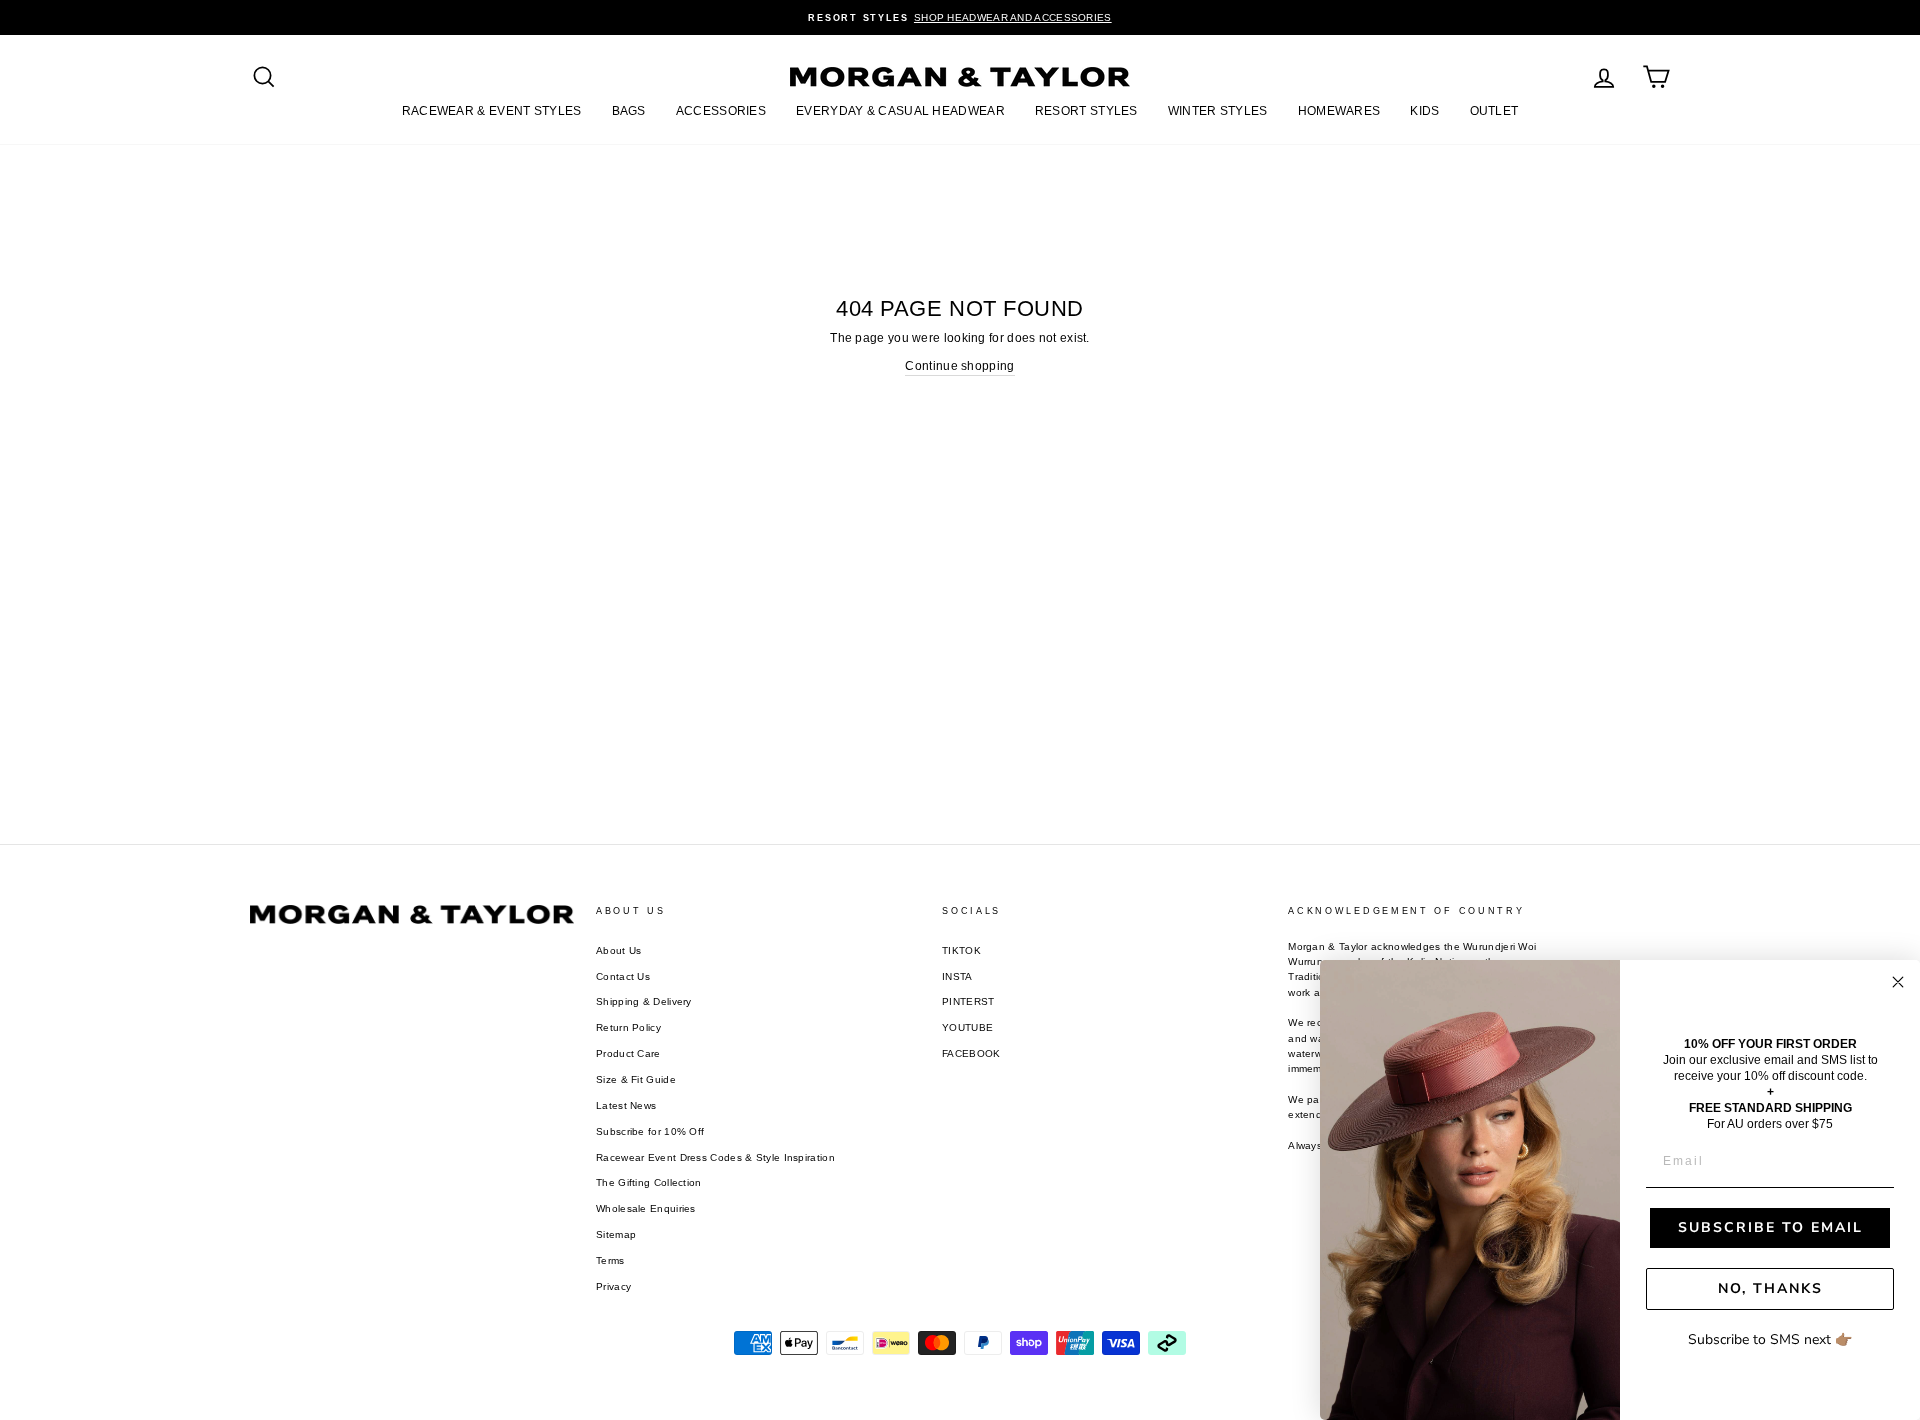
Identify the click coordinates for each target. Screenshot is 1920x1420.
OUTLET (1494, 111)
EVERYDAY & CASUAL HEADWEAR (900, 111)
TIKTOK (961, 950)
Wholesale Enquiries (646, 1208)
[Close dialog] (1898, 982)
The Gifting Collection (649, 1182)
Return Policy (628, 1027)
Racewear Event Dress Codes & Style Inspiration (715, 1157)
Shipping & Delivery (644, 1001)
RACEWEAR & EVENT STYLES (492, 111)
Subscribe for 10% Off (650, 1131)
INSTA (957, 976)
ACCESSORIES (721, 111)
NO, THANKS (1770, 1288)
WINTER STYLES (1218, 111)
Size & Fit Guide (636, 1079)
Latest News (626, 1105)
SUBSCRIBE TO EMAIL (1770, 1227)
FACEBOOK (971, 1053)
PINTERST (968, 1001)
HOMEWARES (1339, 111)
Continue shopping (959, 366)
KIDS (1424, 111)
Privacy (613, 1286)
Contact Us (623, 976)
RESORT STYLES (1086, 111)
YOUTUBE (967, 1027)
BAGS (629, 111)
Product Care (628, 1053)
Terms (610, 1260)
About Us (618, 950)
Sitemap (616, 1234)
